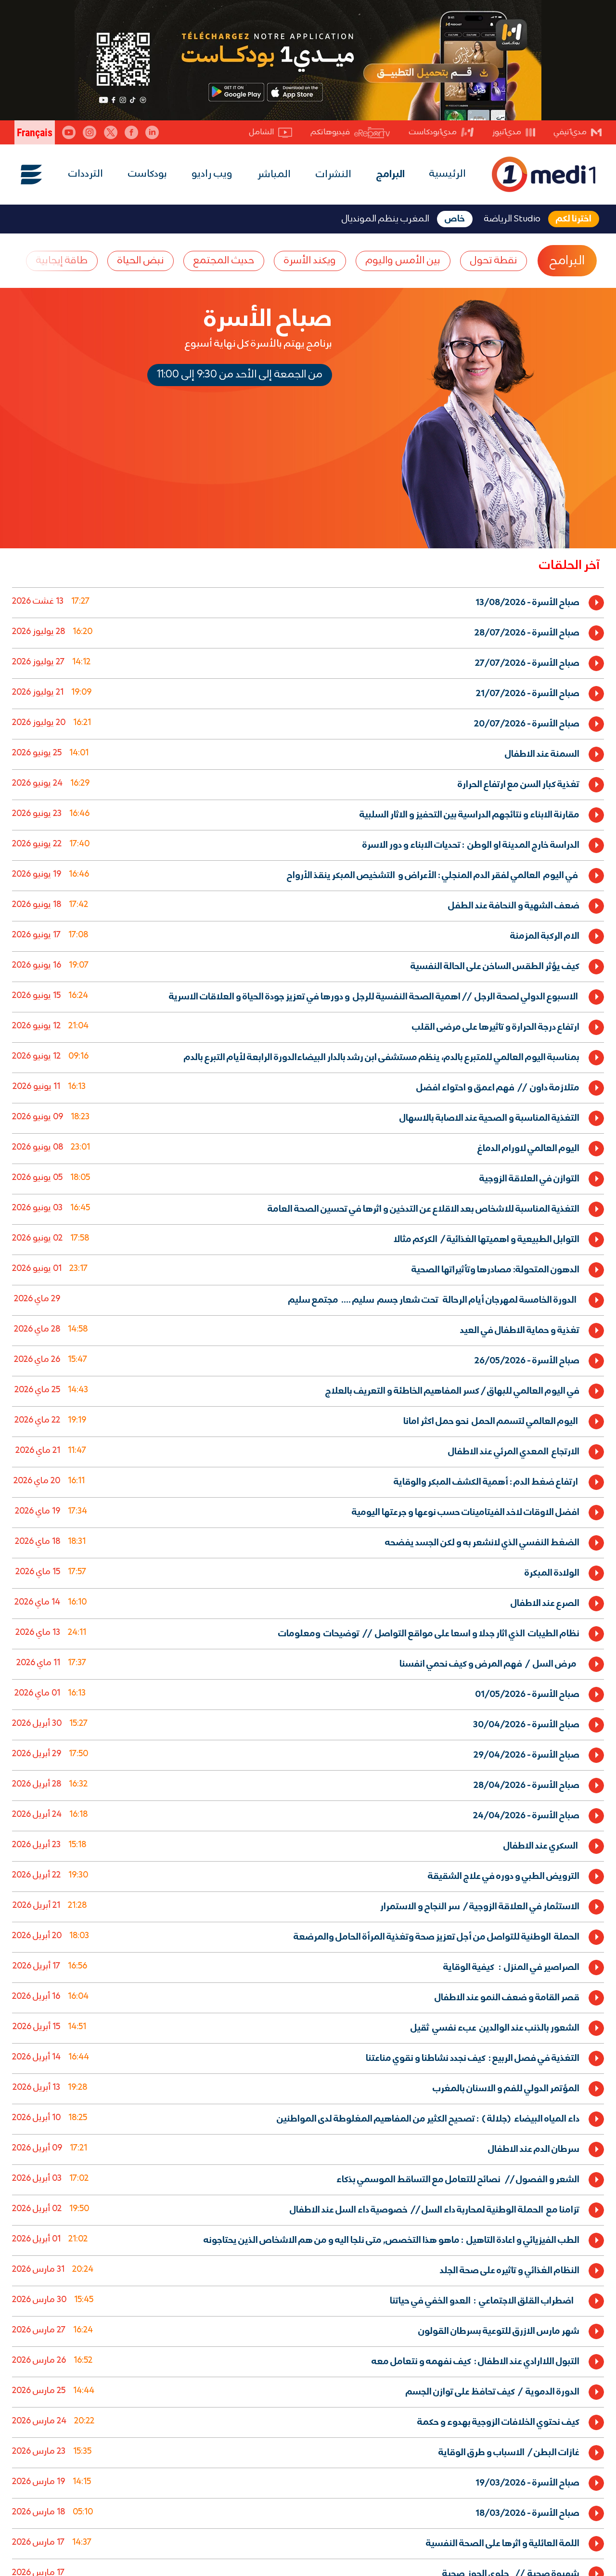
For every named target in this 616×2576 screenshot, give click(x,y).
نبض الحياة (141, 261)
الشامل (262, 132)
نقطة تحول (494, 261)
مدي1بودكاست (433, 132)
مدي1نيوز (507, 132)
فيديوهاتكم (330, 132)
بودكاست (148, 174)
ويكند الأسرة (310, 261)
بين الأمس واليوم (403, 261)
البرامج (391, 175)
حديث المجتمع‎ (224, 261)
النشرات (334, 175)
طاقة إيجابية (62, 261)
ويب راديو (212, 174)
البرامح (567, 261)
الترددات (86, 174)
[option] (308, 602)
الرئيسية (448, 174)
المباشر (274, 175)
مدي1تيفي (570, 132)
